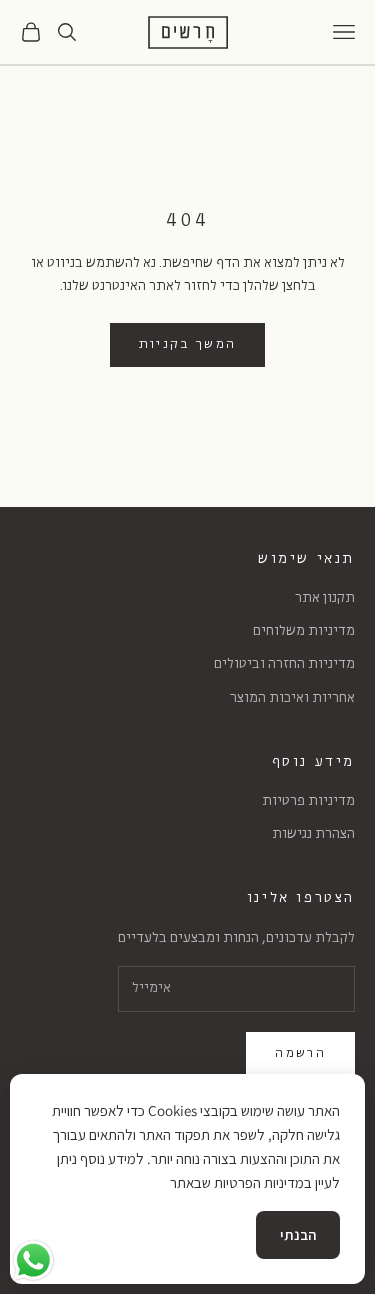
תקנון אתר (325, 598)
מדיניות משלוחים (304, 631)
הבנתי (298, 1234)
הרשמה (300, 1053)
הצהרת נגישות (313, 834)
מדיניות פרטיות (308, 801)
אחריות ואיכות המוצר (292, 698)
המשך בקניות (188, 344)
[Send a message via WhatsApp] (33, 1260)
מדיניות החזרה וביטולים (284, 664)
